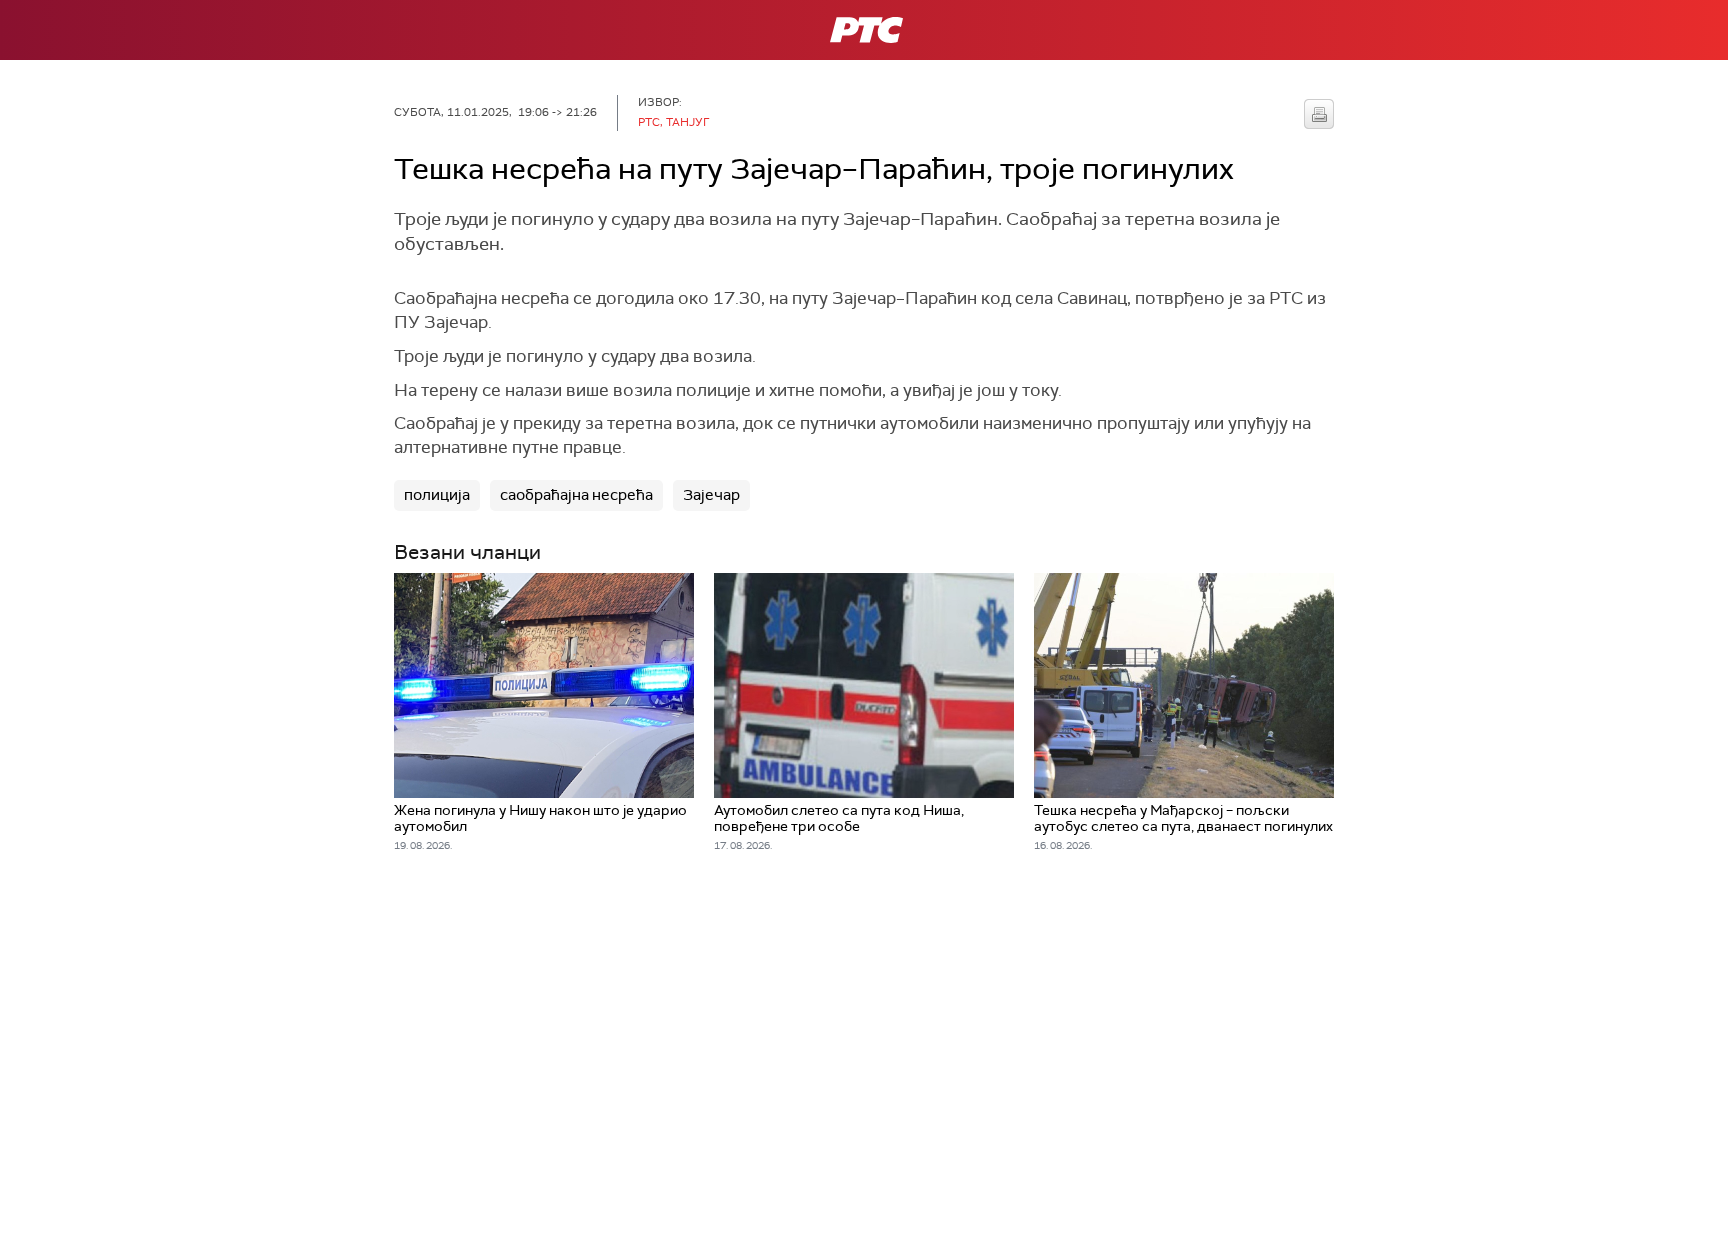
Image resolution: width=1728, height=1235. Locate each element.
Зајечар (711, 495)
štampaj (1319, 114)
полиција (437, 495)
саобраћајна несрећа (576, 495)
